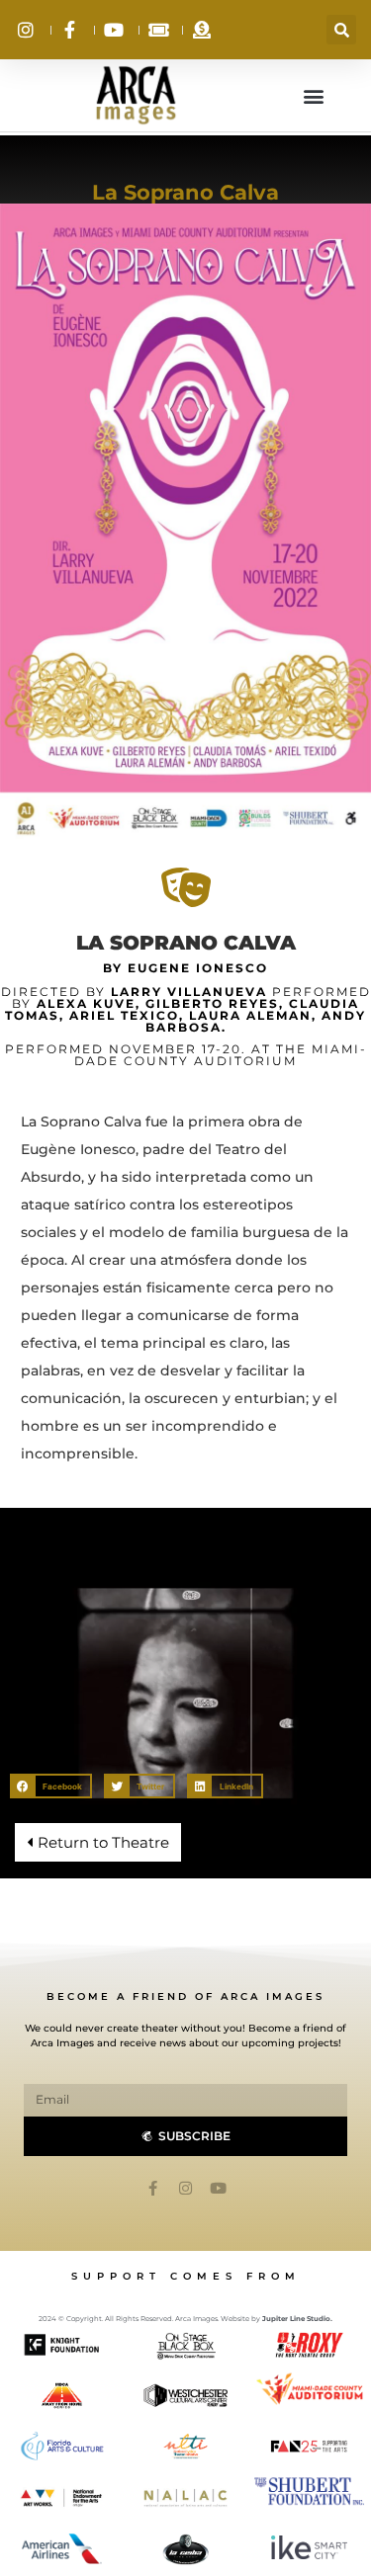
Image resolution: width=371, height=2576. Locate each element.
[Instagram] (185, 2188)
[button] (341, 30)
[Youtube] (218, 2188)
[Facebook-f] (153, 2188)
